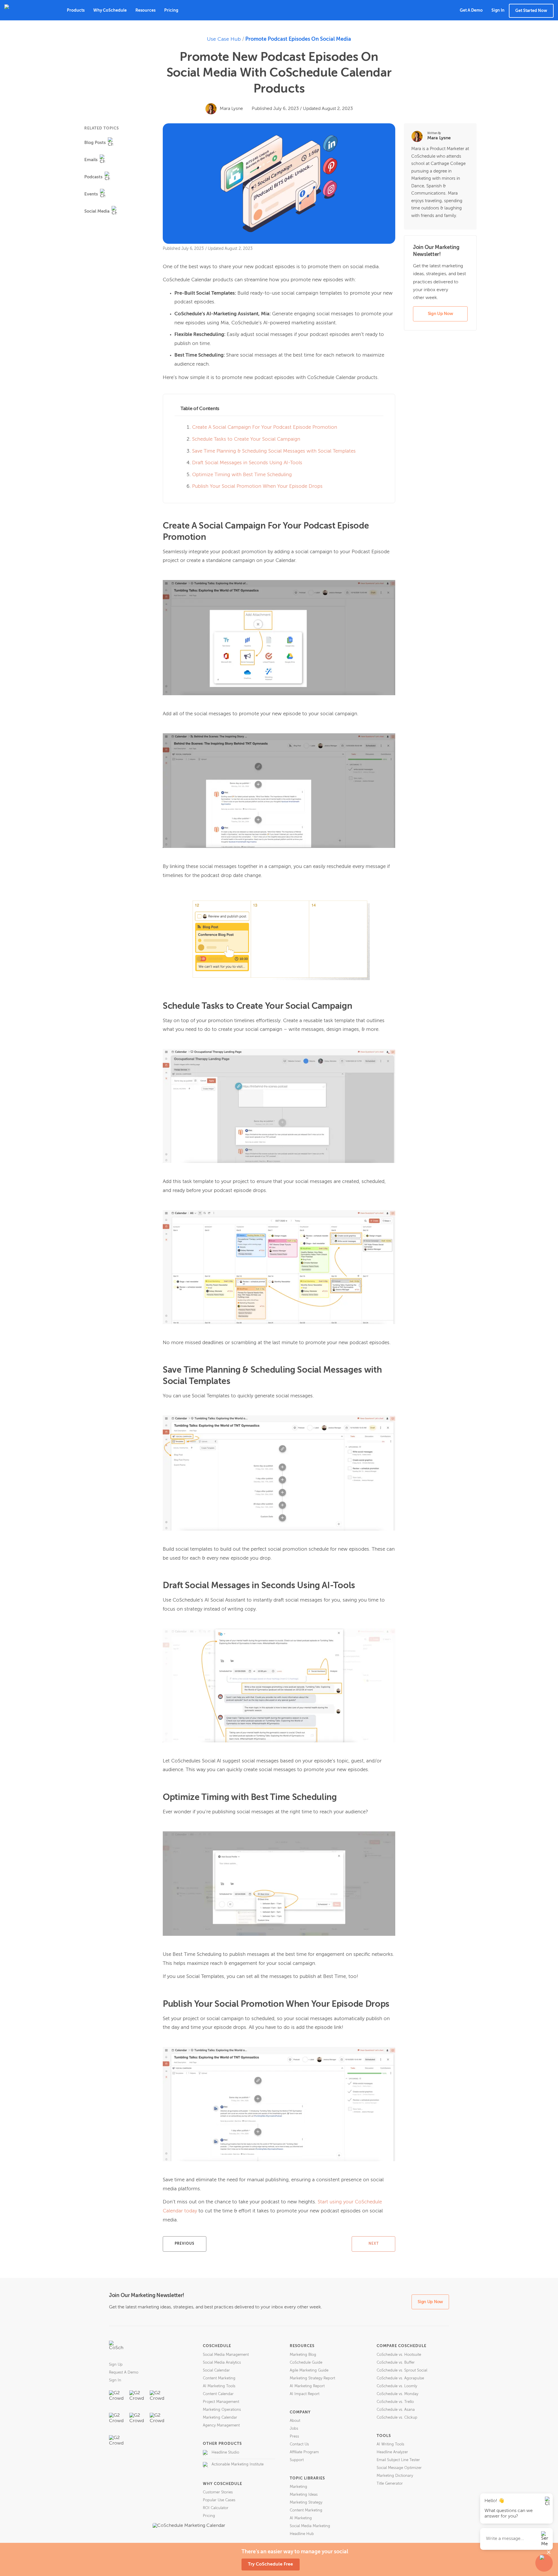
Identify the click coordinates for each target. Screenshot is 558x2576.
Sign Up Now (440, 314)
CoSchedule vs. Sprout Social (402, 2370)
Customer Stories (218, 2492)
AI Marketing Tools (219, 2386)
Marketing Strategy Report (312, 2378)
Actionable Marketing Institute (238, 2464)
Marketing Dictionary (395, 2476)
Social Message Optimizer (399, 2468)
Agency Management (221, 2425)
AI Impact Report (305, 2394)
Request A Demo (124, 2373)
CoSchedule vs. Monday (397, 2394)
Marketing (298, 2487)
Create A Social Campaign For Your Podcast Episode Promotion (265, 427)
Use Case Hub (224, 39)
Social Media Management (226, 2355)
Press (294, 2437)
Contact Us (299, 2444)
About (295, 2421)
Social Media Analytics (222, 2363)
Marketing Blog (303, 2355)
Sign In (115, 2380)
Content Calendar (218, 2394)
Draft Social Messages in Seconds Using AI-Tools (247, 463)
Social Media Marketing (310, 2526)
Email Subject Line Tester (398, 2460)
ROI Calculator (216, 2508)
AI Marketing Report (307, 2386)
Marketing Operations (222, 2410)
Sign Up (116, 2365)
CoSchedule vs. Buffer (396, 2363)
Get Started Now (531, 11)
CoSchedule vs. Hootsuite (399, 2355)
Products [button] (76, 10)
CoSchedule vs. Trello (395, 2402)
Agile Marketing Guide (309, 2370)
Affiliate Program (304, 2452)
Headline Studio (225, 2453)
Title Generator (390, 2484)
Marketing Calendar (220, 2418)
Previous (185, 2244)
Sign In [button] (498, 10)
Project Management (221, 2402)
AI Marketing (301, 2518)
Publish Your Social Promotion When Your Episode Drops (257, 486)
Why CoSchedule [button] (110, 10)
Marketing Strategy (306, 2503)
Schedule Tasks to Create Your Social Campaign (246, 439)
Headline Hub (302, 2534)
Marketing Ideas (304, 2495)
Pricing (171, 10)
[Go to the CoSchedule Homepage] (116, 2348)
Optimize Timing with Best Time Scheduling (242, 475)
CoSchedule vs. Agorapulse (400, 2378)
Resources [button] (145, 10)
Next (374, 2244)
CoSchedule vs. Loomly (397, 2386)
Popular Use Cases (219, 2500)
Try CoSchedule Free (270, 2564)
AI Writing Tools (390, 2444)
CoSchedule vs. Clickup (397, 2418)
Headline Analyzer (392, 2452)
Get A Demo (471, 10)
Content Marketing (219, 2378)
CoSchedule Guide (306, 2363)
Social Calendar (216, 2370)
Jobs (294, 2429)
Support (297, 2460)
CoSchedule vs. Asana (396, 2410)
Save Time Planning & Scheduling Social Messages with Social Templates (274, 451)
